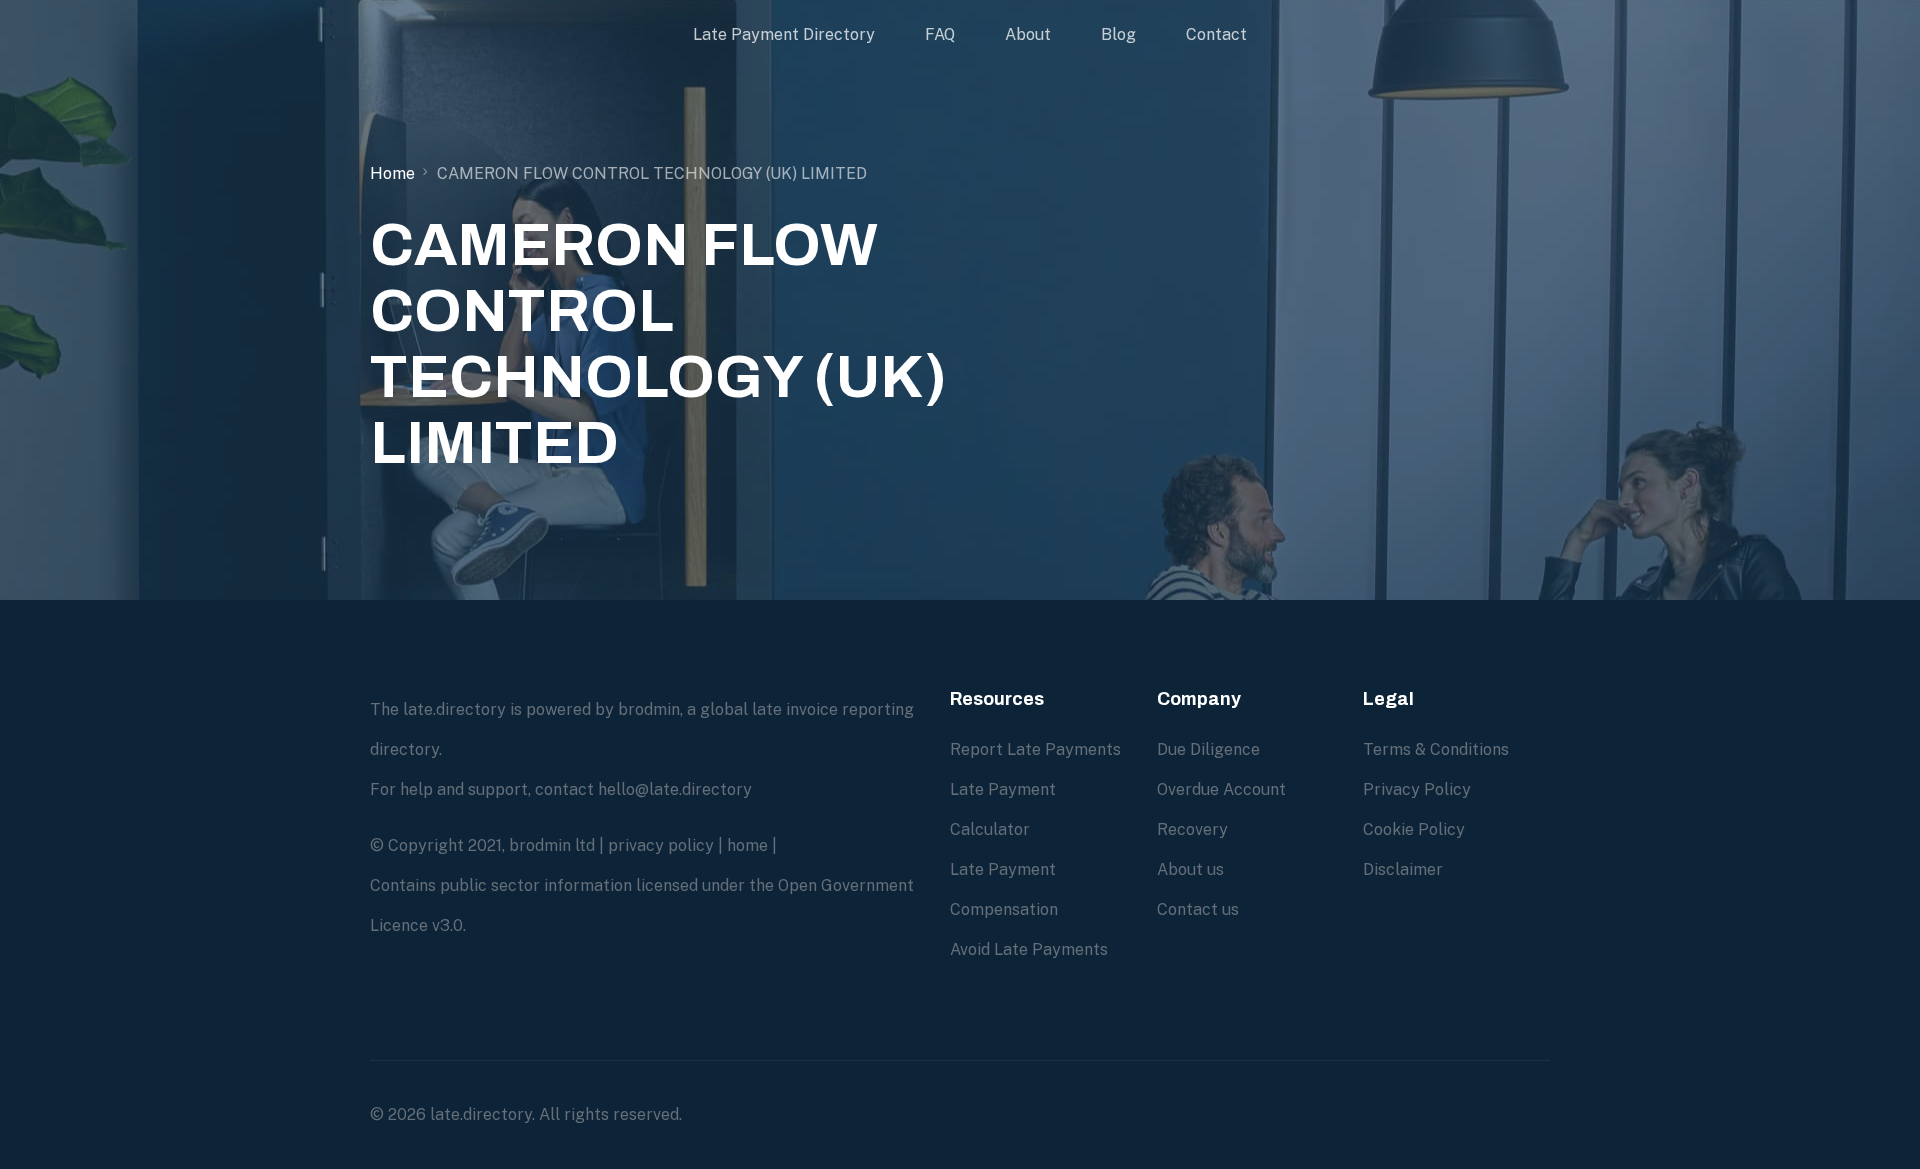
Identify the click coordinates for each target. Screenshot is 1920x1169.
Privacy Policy (1417, 789)
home (747, 845)
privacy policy (661, 845)
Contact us (1198, 909)
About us (1190, 869)
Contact (1216, 34)
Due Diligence (1208, 749)
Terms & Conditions (1436, 749)
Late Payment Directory (784, 34)
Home (392, 173)
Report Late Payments (1035, 749)
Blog (1118, 34)
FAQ (940, 34)
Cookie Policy (1414, 829)
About (1028, 34)
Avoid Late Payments (1029, 949)
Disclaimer (1403, 869)
